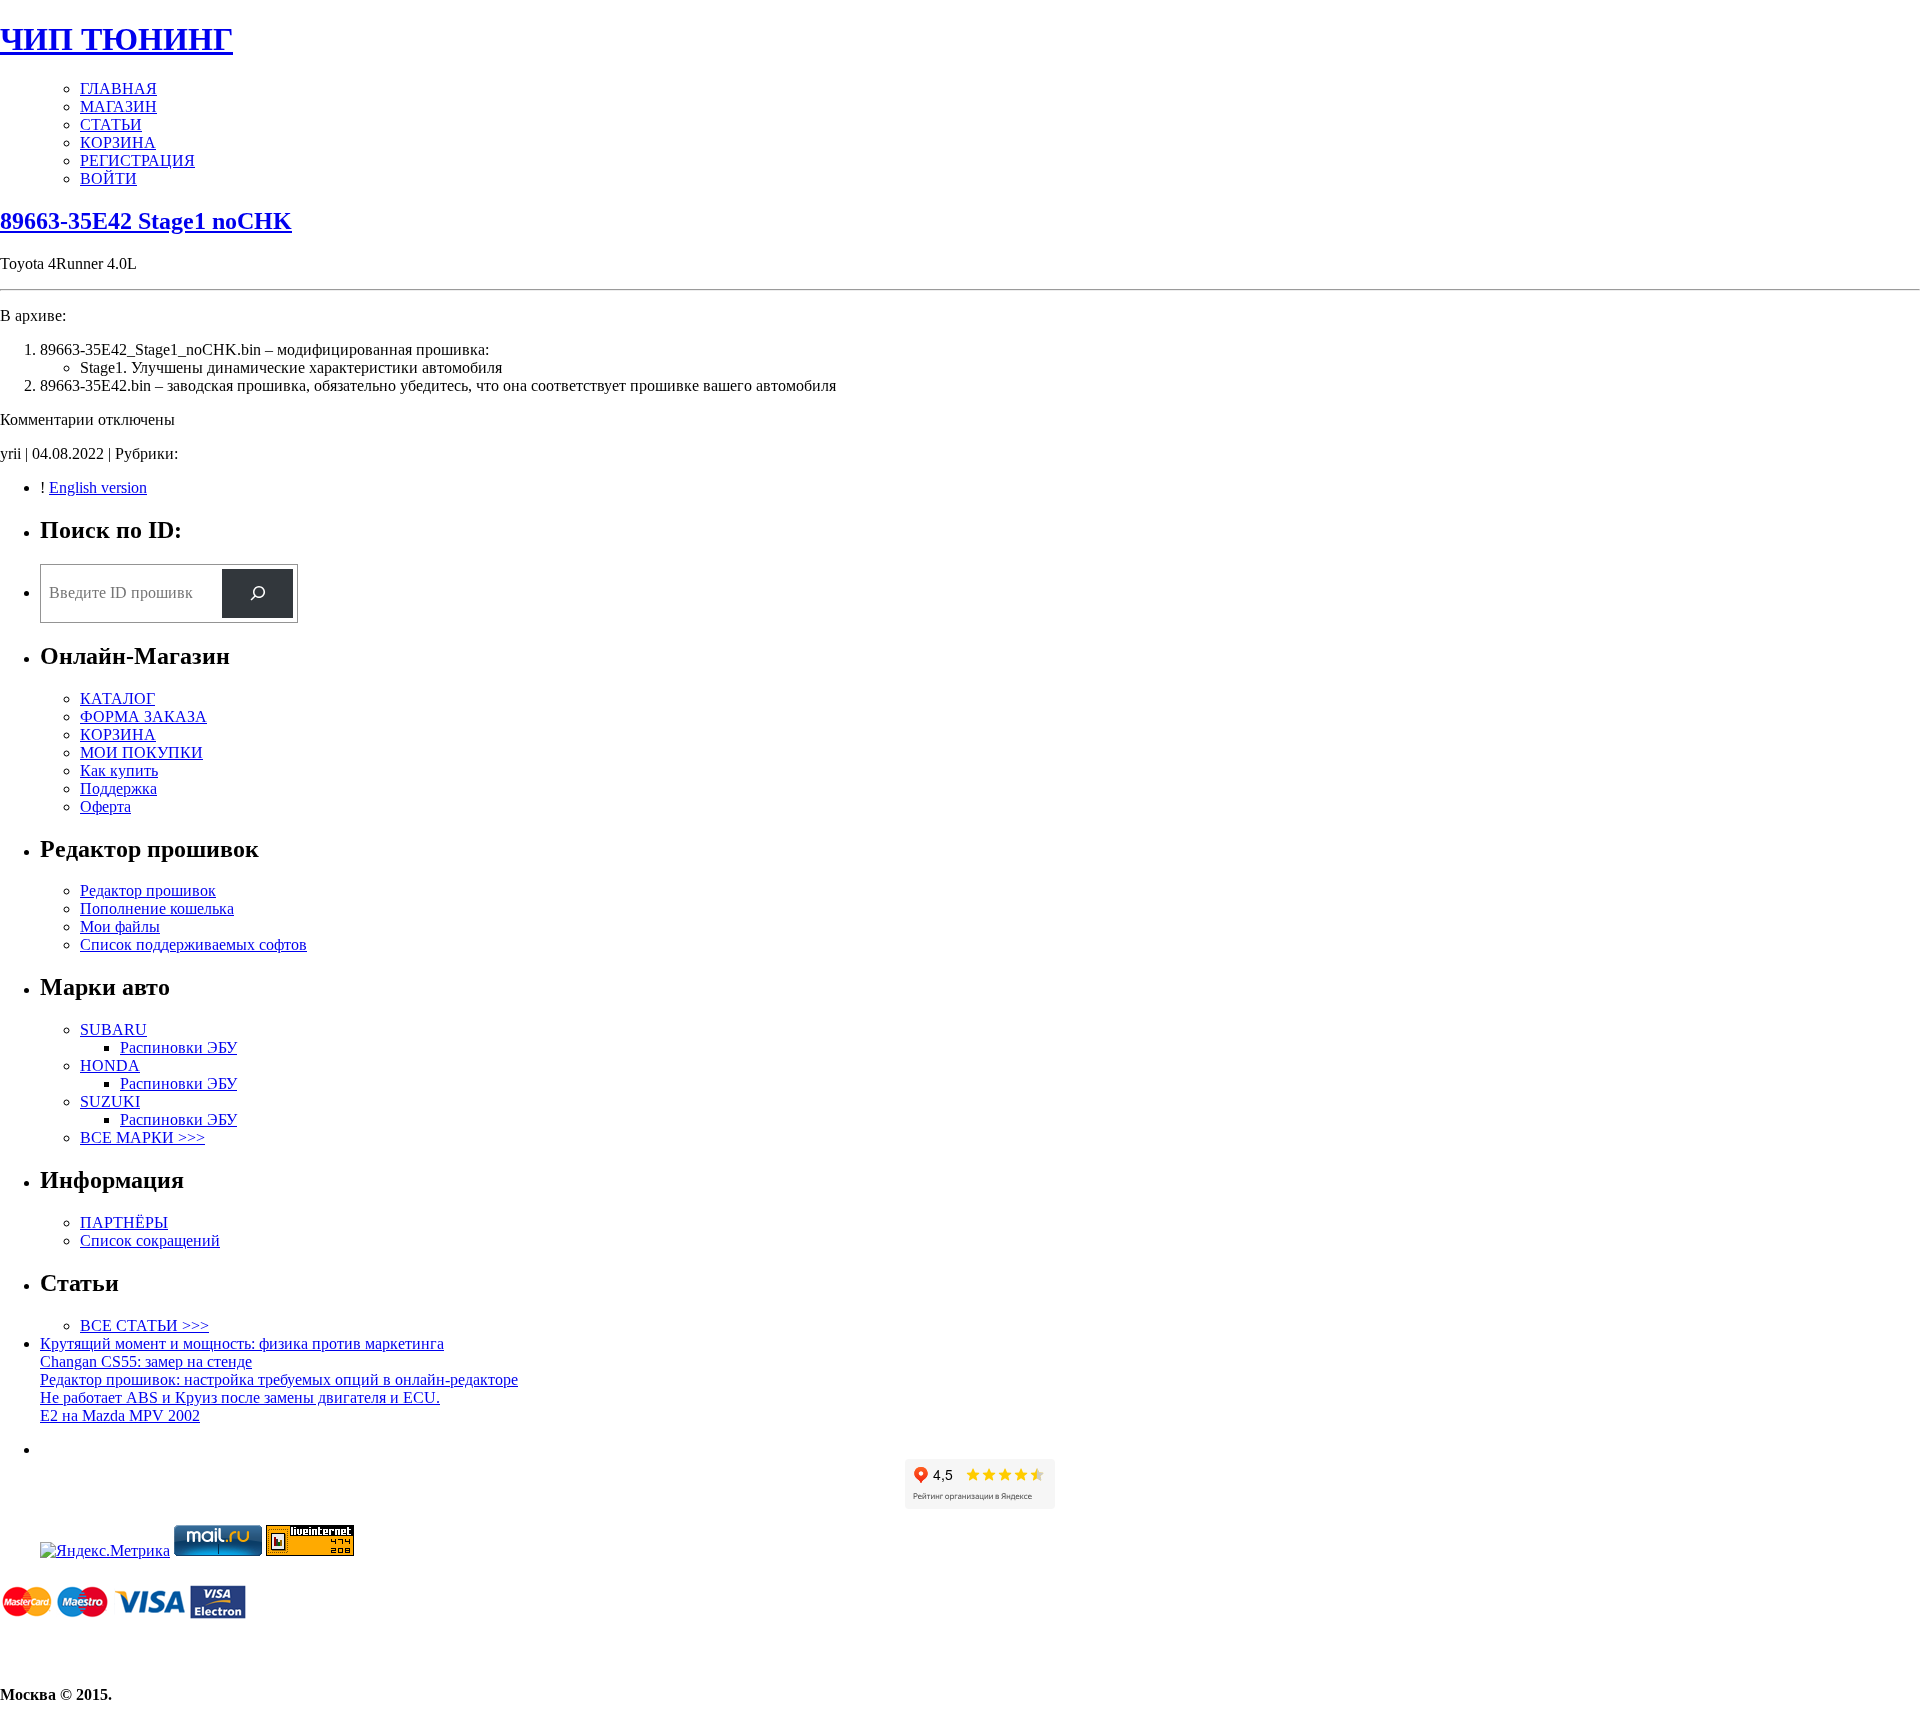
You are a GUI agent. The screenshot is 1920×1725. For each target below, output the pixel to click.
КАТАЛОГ (117, 698)
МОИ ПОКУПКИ (141, 752)
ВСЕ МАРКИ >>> (142, 1137)
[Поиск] (257, 593)
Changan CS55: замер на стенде (146, 1361)
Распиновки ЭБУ (178, 1047)
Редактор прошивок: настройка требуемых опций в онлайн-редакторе (279, 1379)
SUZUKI (110, 1101)
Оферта (105, 806)
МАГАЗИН (118, 106)
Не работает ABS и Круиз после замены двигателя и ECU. (240, 1397)
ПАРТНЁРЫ (124, 1222)
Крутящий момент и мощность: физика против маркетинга (242, 1343)
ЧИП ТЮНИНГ (116, 39)
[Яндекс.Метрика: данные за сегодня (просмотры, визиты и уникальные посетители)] (105, 1551)
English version (98, 487)
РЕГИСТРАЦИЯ (137, 160)
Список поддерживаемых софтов (193, 944)
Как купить (119, 770)
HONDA (110, 1065)
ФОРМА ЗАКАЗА (143, 716)
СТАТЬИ (111, 124)
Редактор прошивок (148, 890)
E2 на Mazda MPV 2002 (120, 1415)
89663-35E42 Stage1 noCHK (146, 221)
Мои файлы (120, 926)
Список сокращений (150, 1240)
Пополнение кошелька (157, 908)
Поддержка (118, 788)
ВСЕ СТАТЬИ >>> (144, 1325)
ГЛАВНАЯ (118, 88)
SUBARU (113, 1029)
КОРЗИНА (118, 142)
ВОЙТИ (108, 178)
